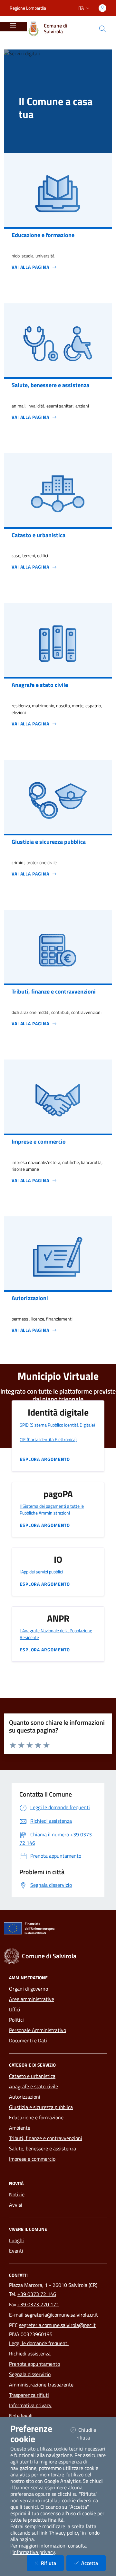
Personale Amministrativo (38, 2030)
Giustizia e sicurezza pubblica (41, 2107)
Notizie (17, 2194)
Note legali (21, 2416)
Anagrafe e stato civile (34, 2086)
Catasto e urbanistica (32, 2076)
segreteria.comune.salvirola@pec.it (57, 2325)
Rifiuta (52, 2563)
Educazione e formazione (36, 2117)
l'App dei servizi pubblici (41, 1572)
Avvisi (16, 2205)
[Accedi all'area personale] (102, 8)
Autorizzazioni (25, 2097)
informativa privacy (34, 2552)
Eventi (16, 2251)
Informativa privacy (30, 2405)
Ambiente (20, 2128)
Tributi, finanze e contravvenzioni (46, 2138)
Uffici (15, 2009)
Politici (16, 2020)
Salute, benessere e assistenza (43, 2148)
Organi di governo (29, 1989)
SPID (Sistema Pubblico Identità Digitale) (57, 1425)
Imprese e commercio (32, 2159)
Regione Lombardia (28, 8)
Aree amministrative (32, 1999)
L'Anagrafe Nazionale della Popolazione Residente (56, 1634)
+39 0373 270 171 (38, 2304)
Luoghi (16, 2240)
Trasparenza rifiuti (29, 2395)
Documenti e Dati (28, 2040)
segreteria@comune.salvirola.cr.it (61, 2315)
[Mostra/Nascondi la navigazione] (13, 26)
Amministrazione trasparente (41, 2385)
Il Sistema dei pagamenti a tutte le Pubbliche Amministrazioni (52, 1509)
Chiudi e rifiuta (91, 2434)
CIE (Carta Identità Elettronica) (48, 1439)
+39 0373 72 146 (37, 2294)
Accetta (93, 2563)
